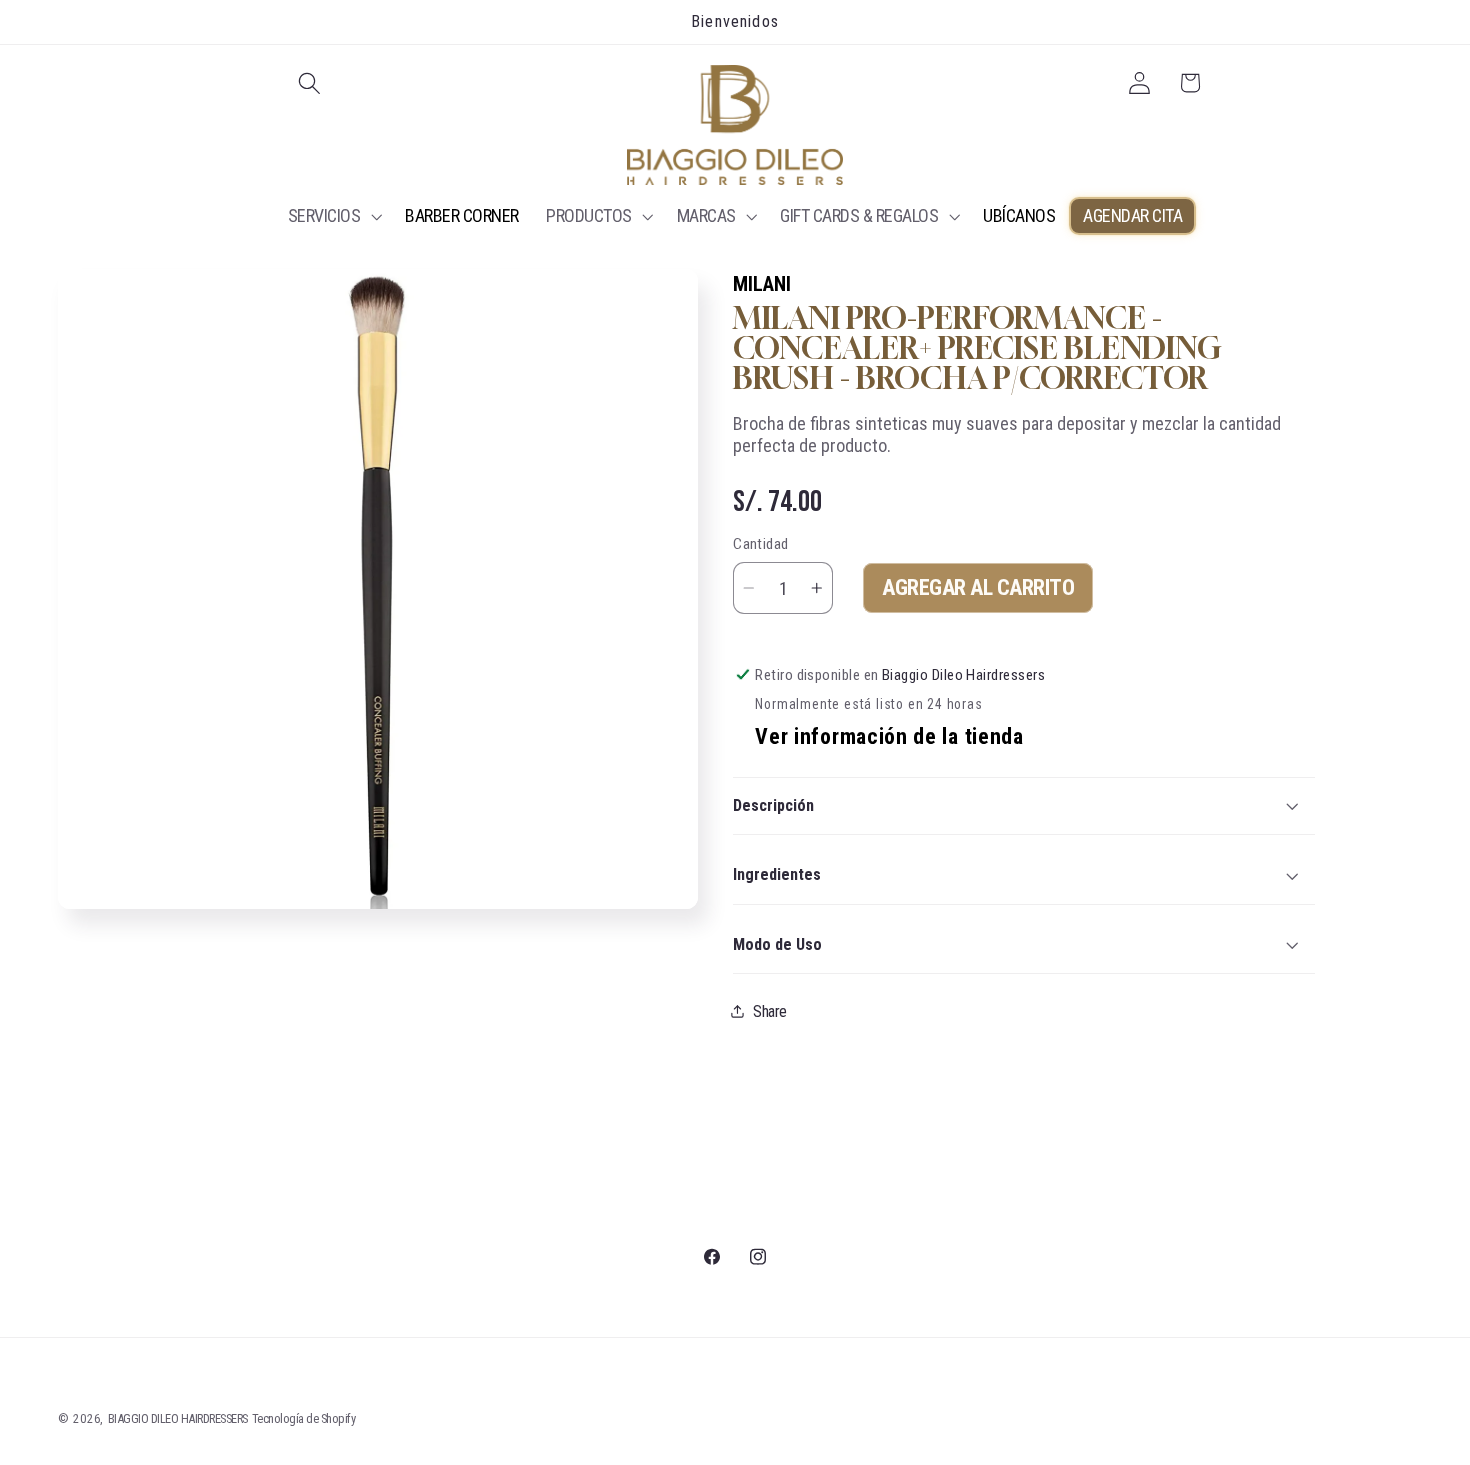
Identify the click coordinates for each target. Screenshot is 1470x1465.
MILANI (762, 284)
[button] (310, 83)
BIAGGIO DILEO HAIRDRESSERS (178, 1418)
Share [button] (770, 1011)
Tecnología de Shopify (304, 1418)
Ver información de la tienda (889, 736)
